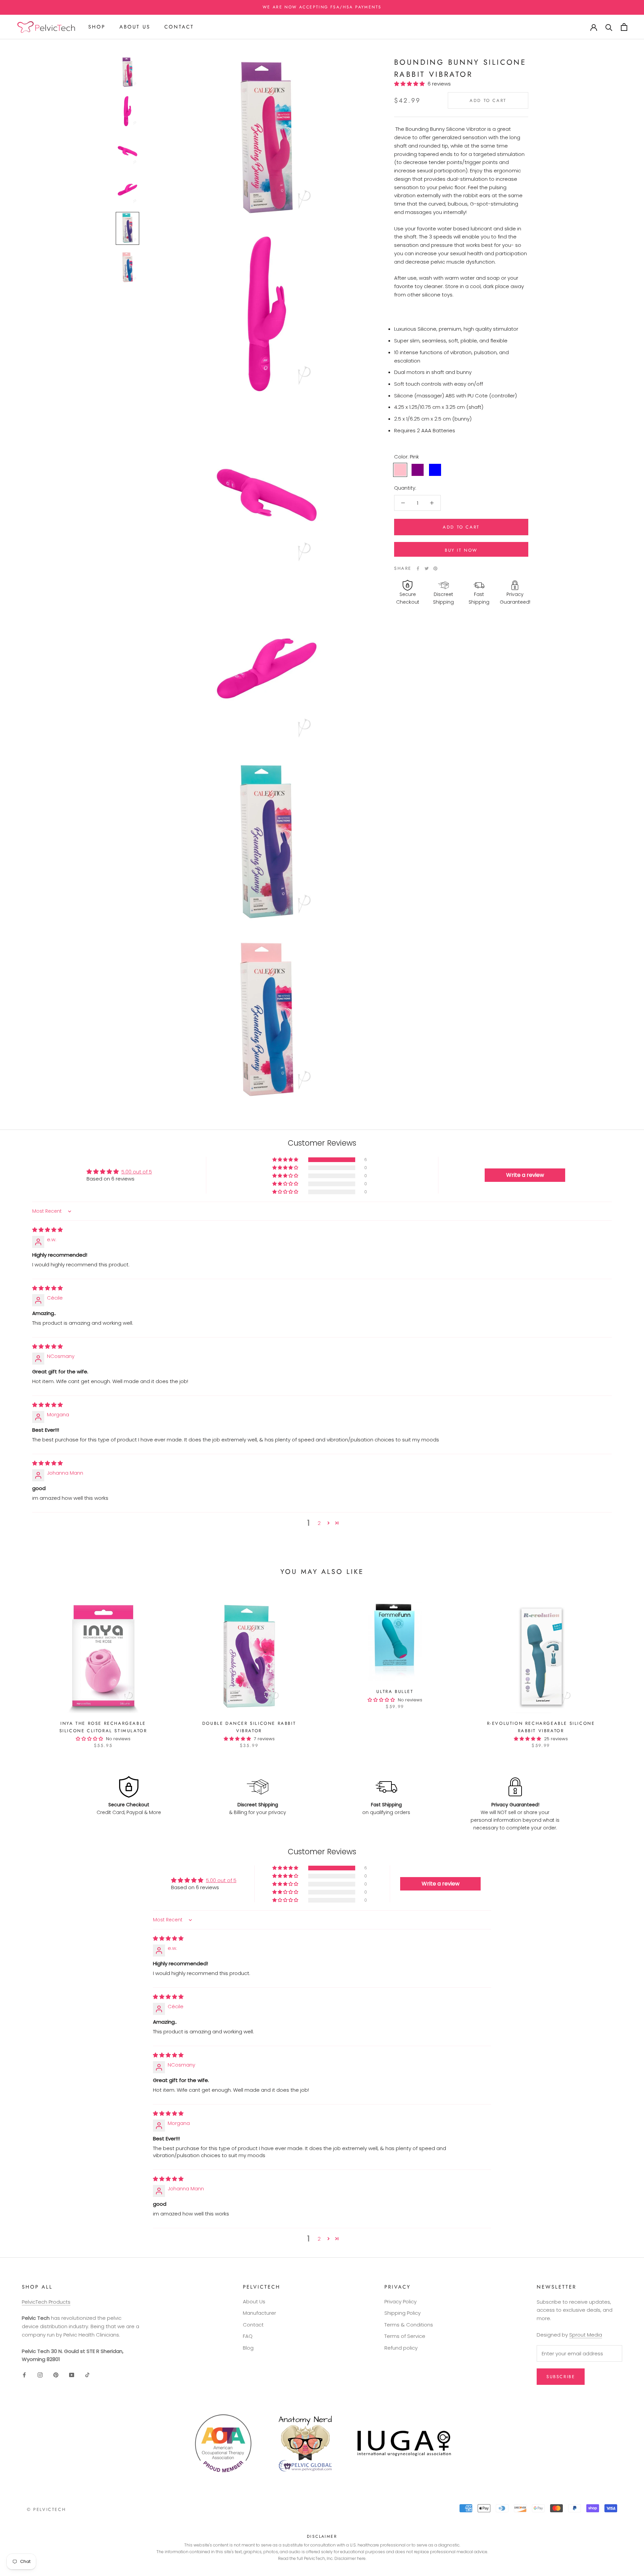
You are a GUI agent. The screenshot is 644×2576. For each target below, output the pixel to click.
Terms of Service (405, 2336)
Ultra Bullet (395, 1691)
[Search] (609, 27)
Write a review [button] (525, 1175)
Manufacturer (259, 2313)
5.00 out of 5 (137, 1172)
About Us (135, 27)
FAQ (248, 2336)
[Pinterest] (435, 568)
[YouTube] (72, 2375)
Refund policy (401, 2348)
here (361, 2558)
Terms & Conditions (409, 2325)
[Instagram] (40, 2375)
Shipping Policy (402, 2313)
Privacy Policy (400, 2301)
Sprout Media (586, 2335)
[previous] (21, 1668)
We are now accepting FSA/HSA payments (322, 7)
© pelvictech (46, 2509)
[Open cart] (624, 27)
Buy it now (461, 550)
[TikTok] (87, 2375)
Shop (97, 27)
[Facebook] (418, 568)
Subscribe (561, 2377)
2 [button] (319, 1523)
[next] (623, 1668)
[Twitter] (427, 568)
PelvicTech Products (46, 2302)
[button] (411, 84)
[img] (47, 1230)
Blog (248, 2348)
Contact (179, 27)
